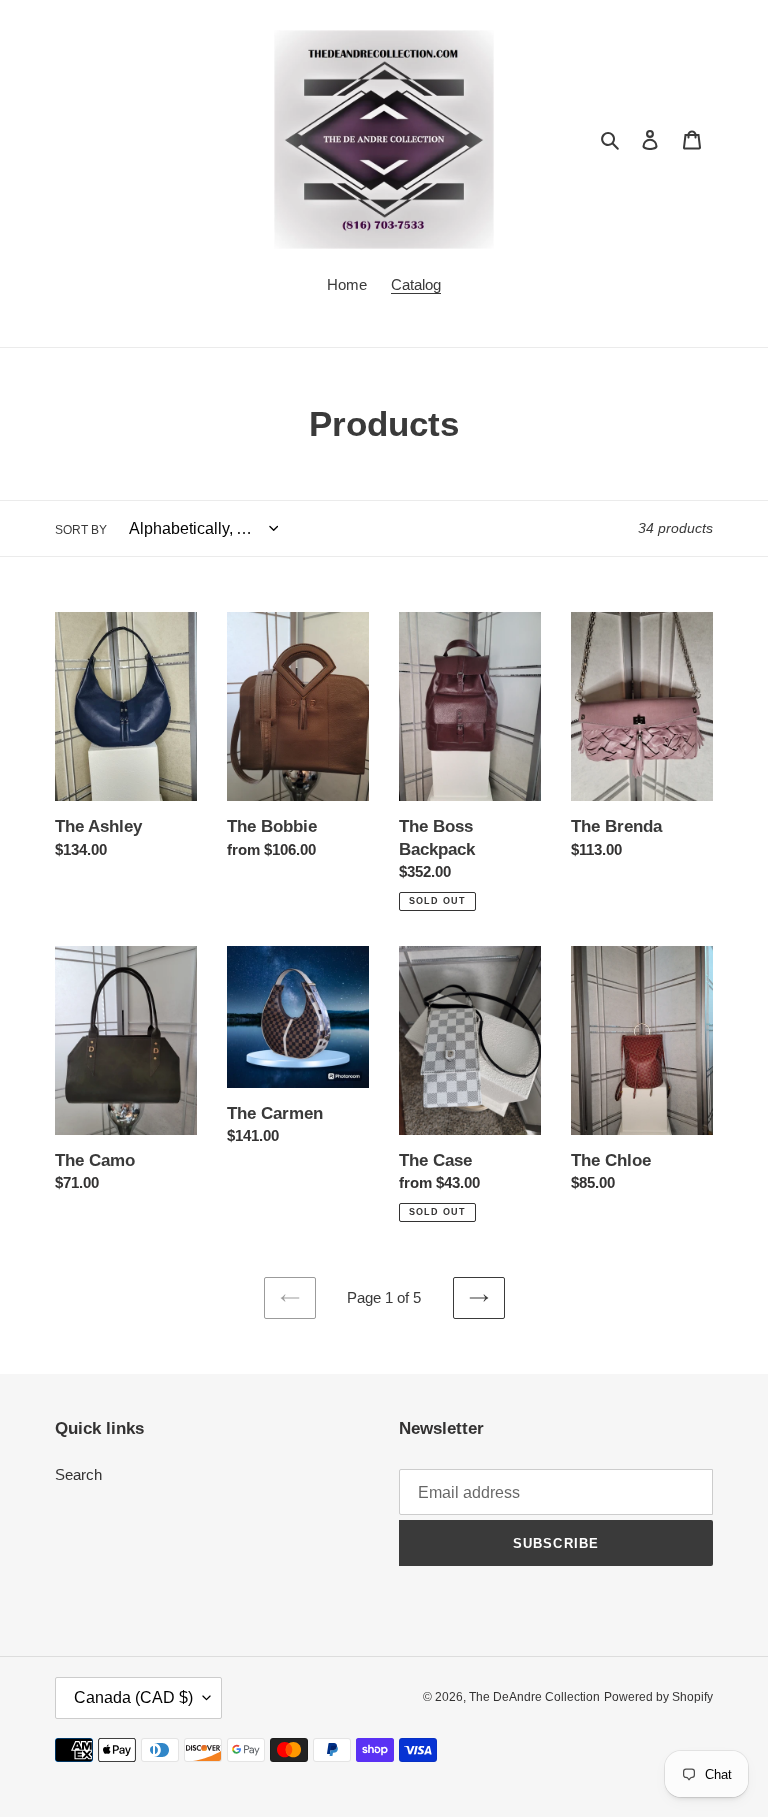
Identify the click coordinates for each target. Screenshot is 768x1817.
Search (78, 1474)
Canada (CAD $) (133, 1697)
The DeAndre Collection (534, 1697)
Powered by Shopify (658, 1697)
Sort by (81, 530)
